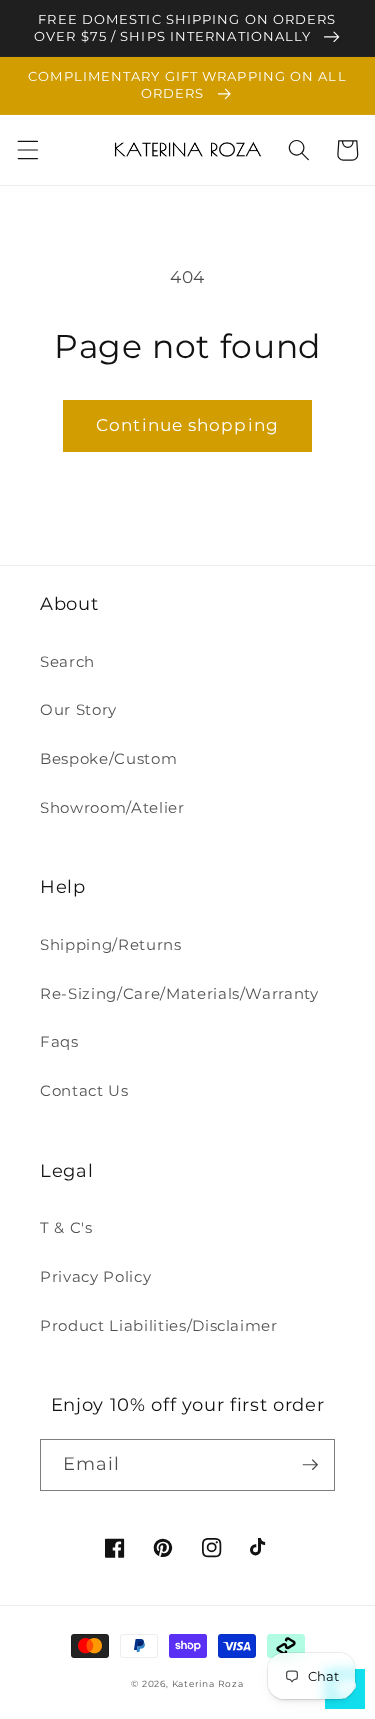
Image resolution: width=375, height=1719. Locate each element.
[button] (27, 150)
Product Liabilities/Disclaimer (159, 1325)
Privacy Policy (95, 1276)
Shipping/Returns (111, 944)
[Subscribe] (310, 1465)
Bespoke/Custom (108, 758)
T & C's (66, 1227)
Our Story (78, 709)
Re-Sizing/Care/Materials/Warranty (179, 993)
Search (67, 661)
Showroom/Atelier (112, 807)
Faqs (59, 1041)
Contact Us (84, 1090)
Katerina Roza (208, 1683)
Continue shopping (187, 425)
